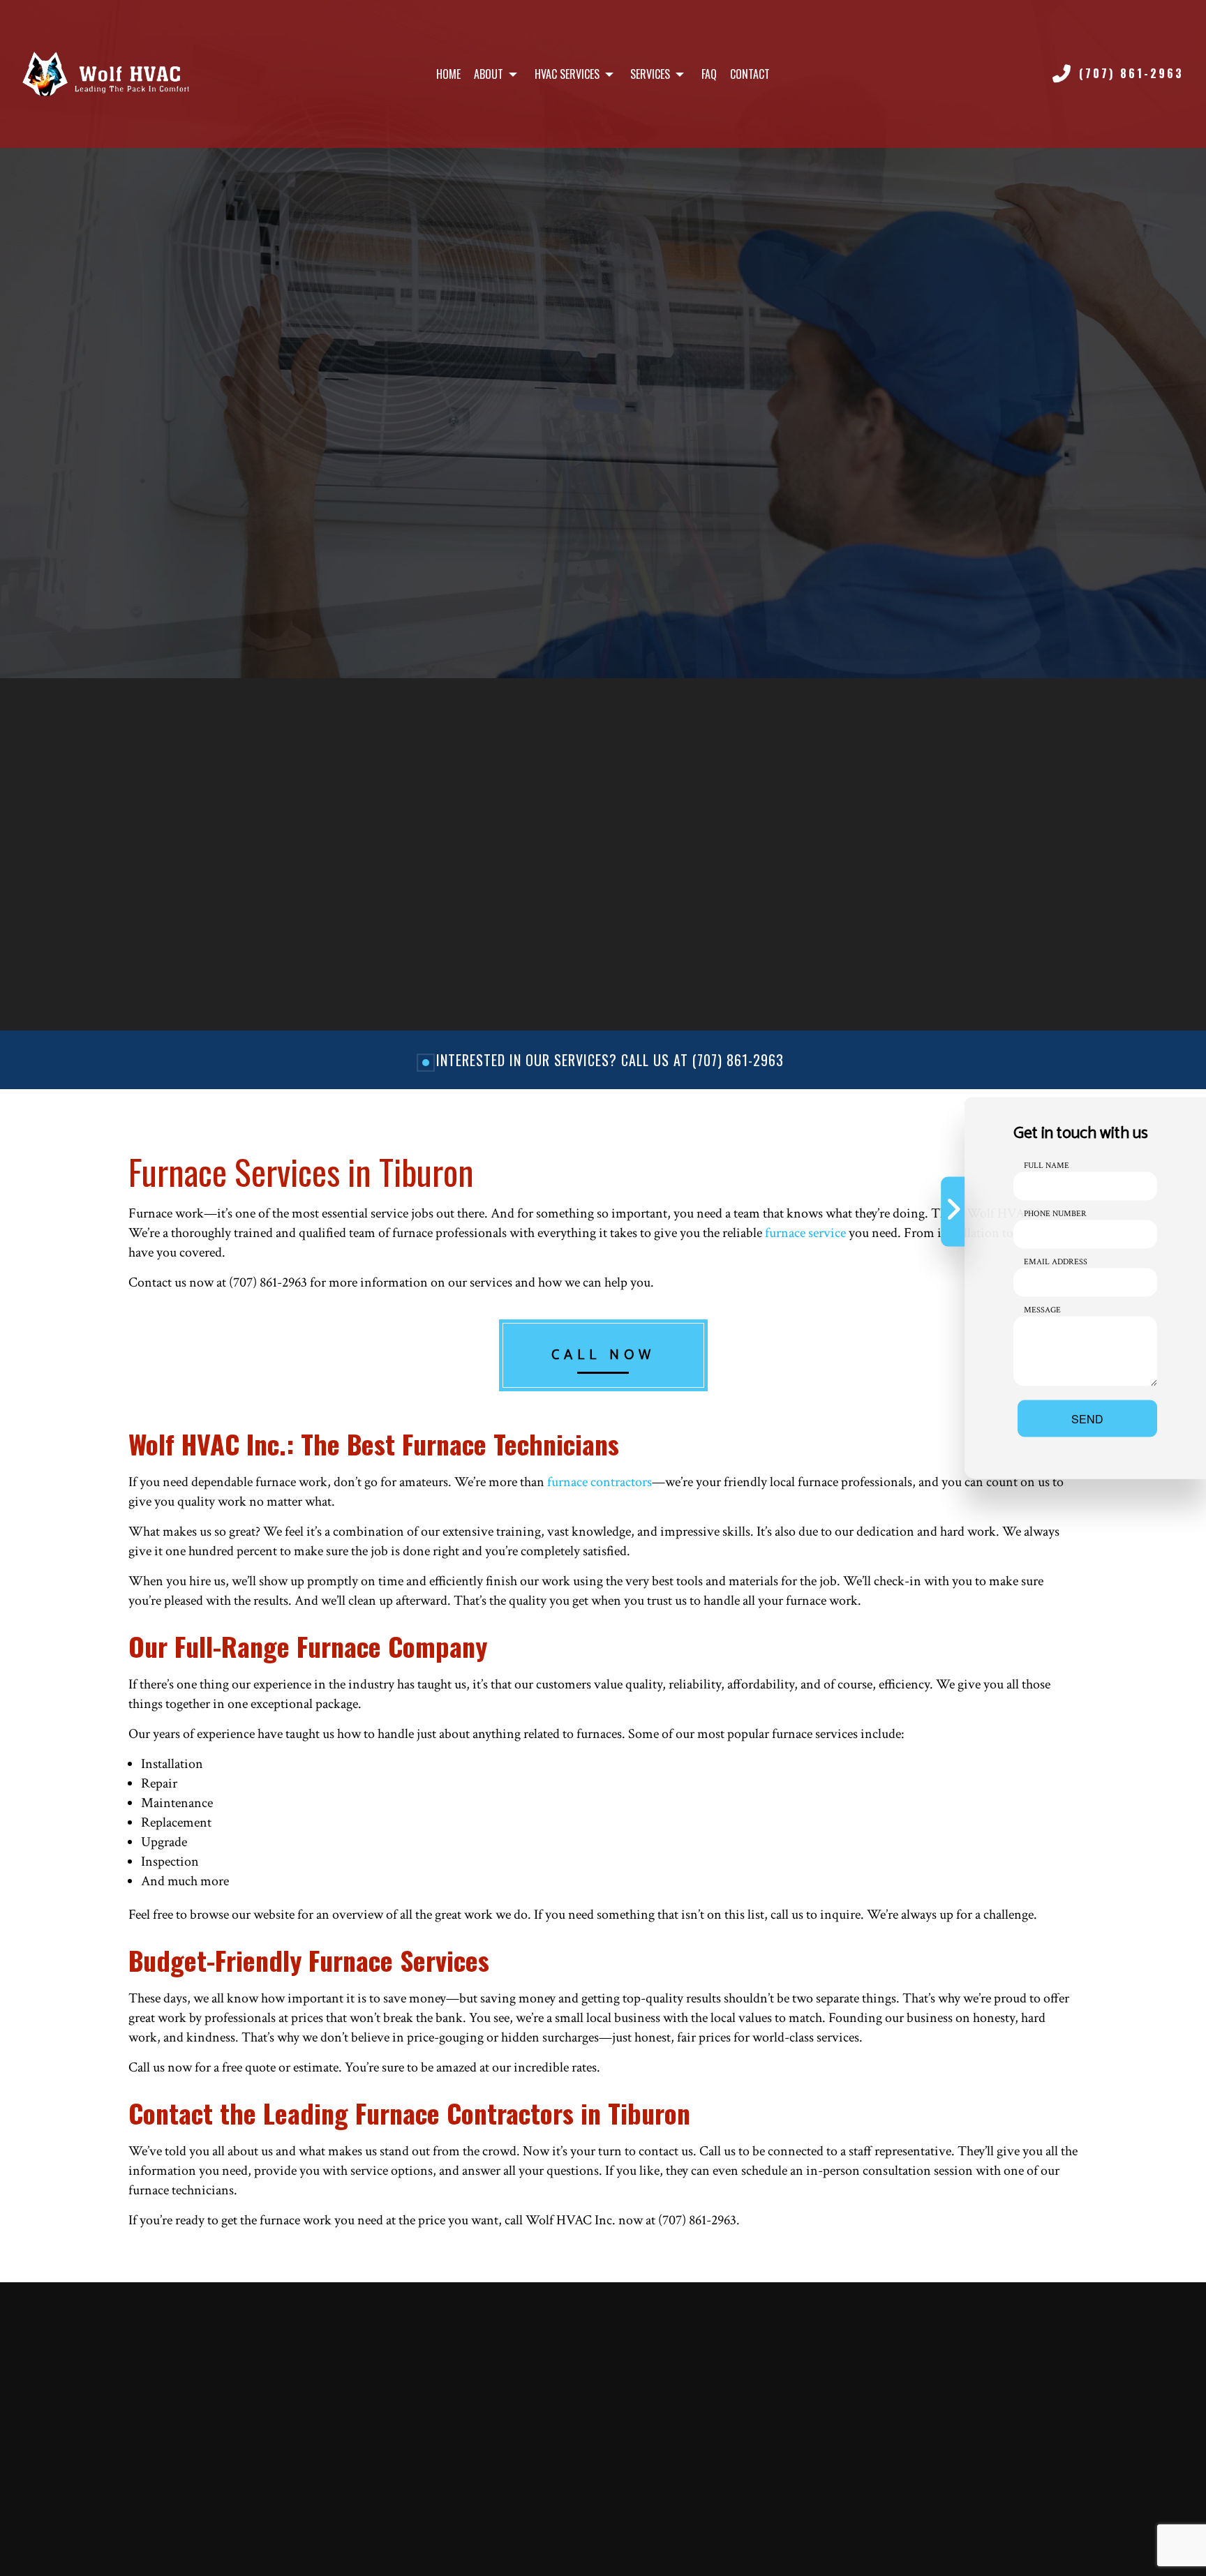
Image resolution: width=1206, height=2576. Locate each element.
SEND (1087, 1419)
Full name (1047, 1166)
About (489, 74)
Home (448, 74)
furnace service (805, 1233)
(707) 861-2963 (1131, 73)
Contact (750, 74)
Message (1042, 1310)
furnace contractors (600, 1482)
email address (1056, 1262)
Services (650, 74)
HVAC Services (567, 74)
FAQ (709, 74)
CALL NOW (603, 1355)
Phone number (1055, 1214)
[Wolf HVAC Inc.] (106, 74)
